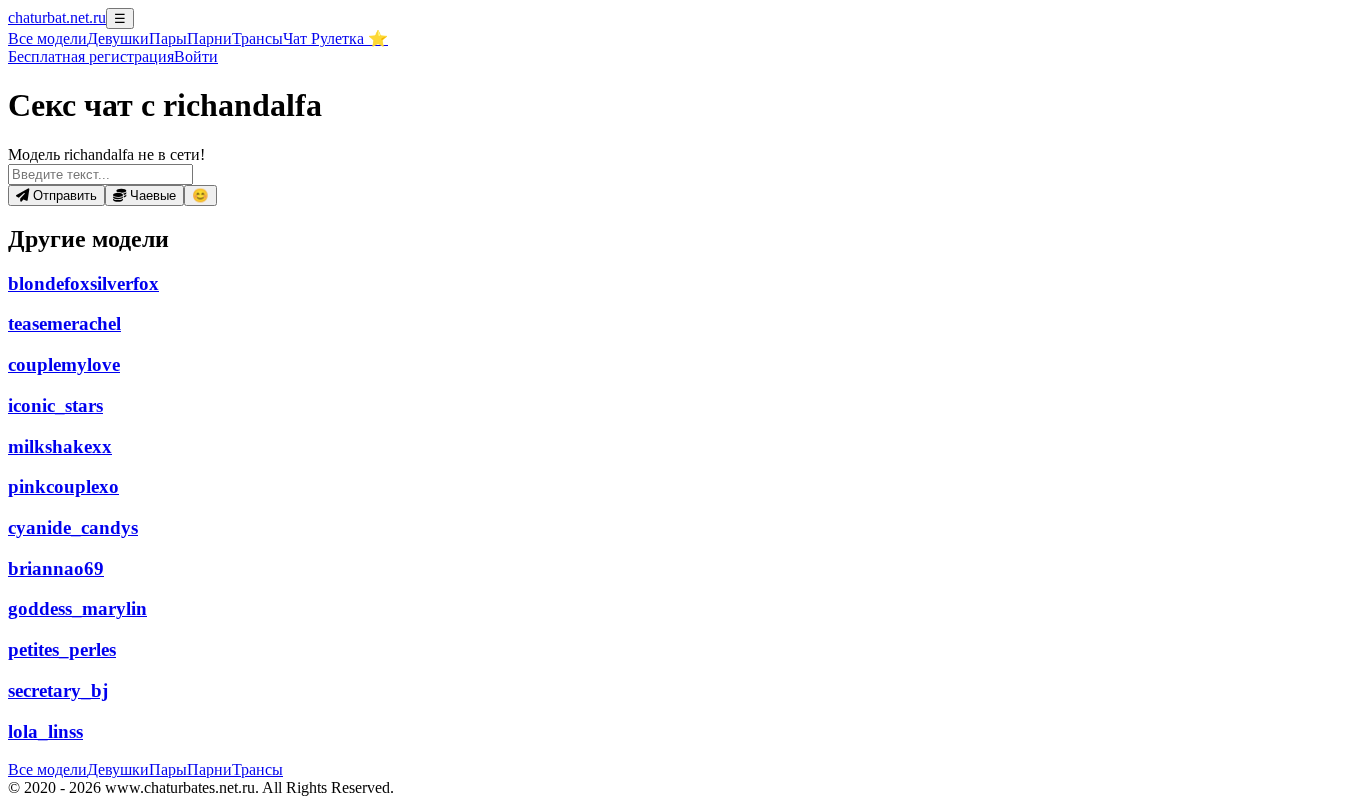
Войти (196, 56)
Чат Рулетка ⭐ (335, 38)
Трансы (257, 38)
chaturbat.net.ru (57, 17)
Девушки (118, 38)
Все (47, 38)
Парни (209, 38)
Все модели (47, 769)
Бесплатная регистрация (91, 56)
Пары (168, 38)
